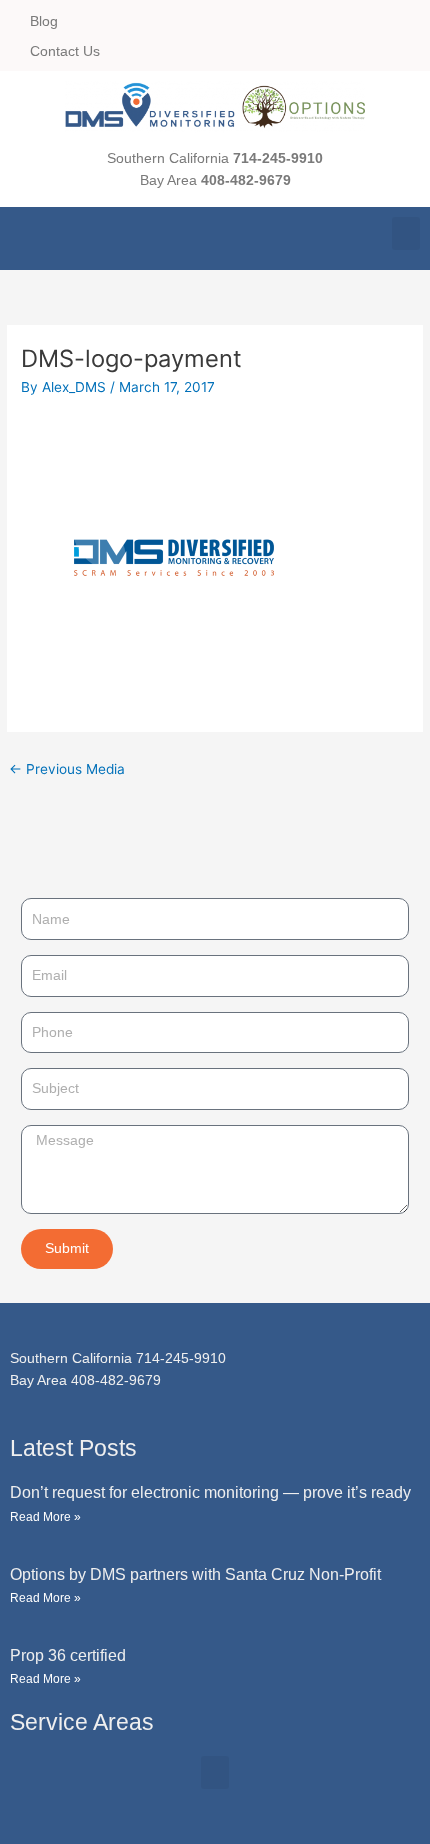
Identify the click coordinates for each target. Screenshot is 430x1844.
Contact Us (65, 51)
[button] (406, 233)
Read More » (45, 1517)
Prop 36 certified (68, 1655)
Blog (44, 21)
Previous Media (67, 769)
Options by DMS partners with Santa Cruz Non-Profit (195, 1574)
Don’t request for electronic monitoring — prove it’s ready (210, 1492)
